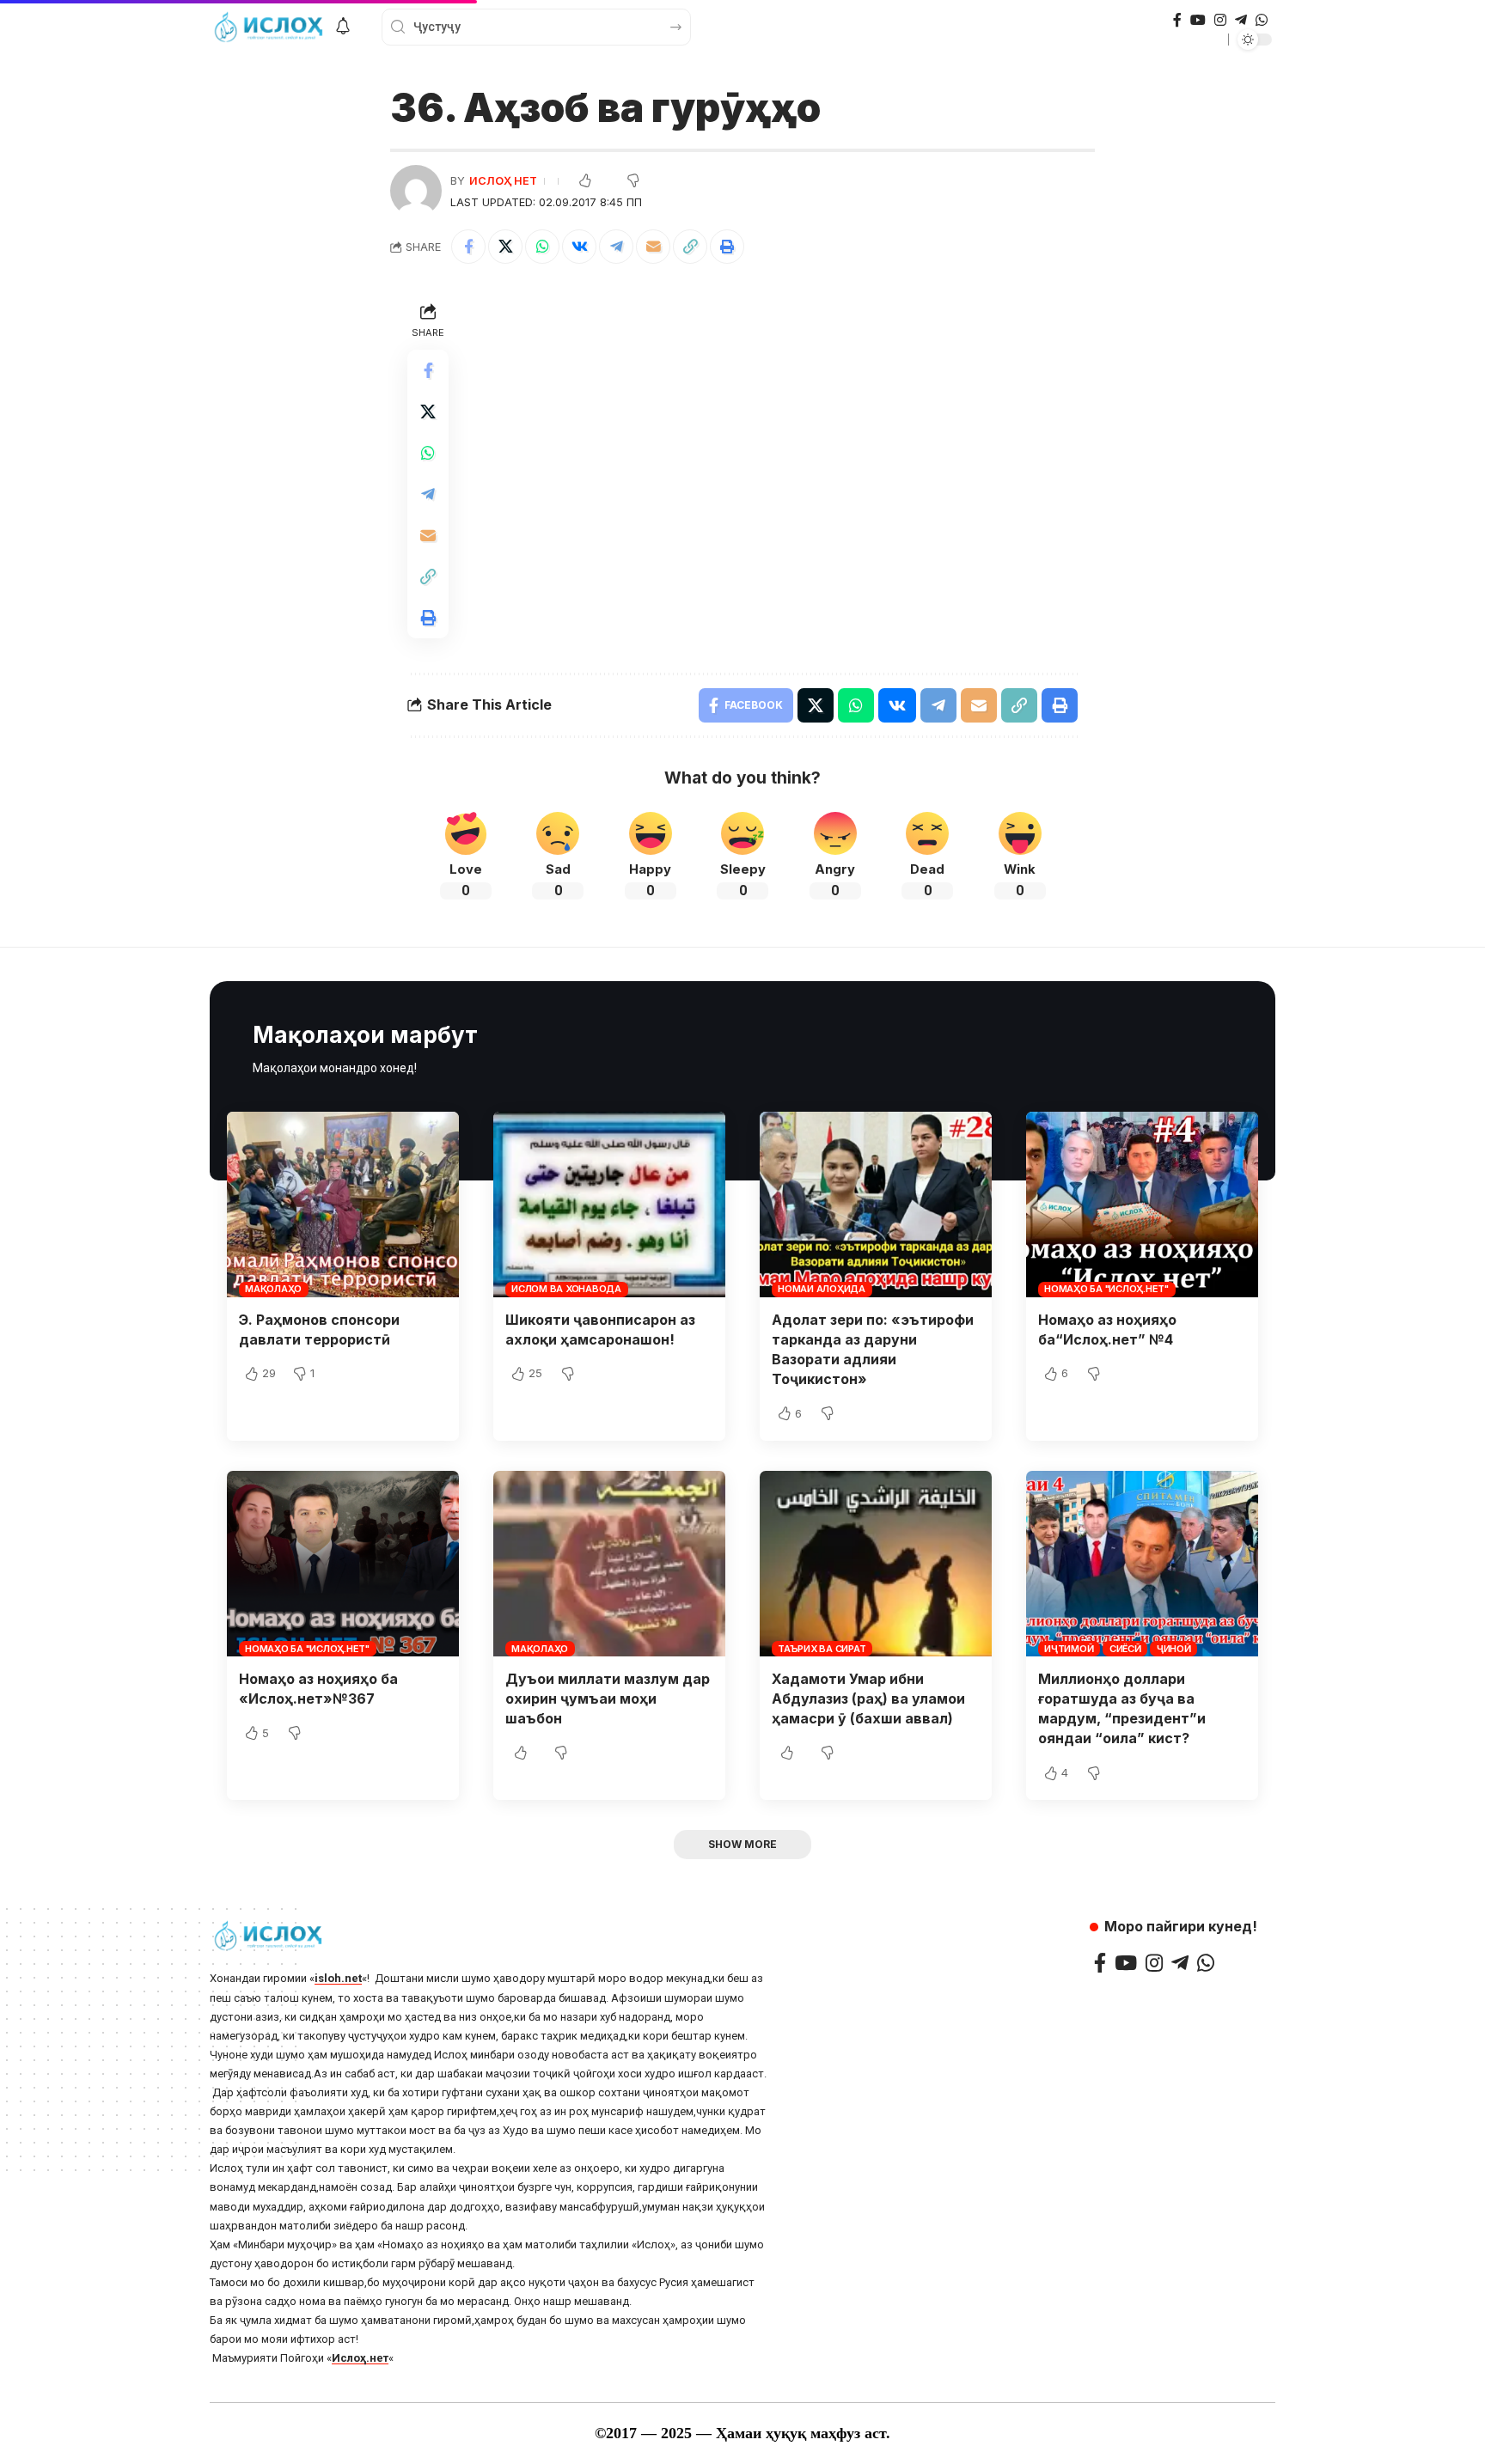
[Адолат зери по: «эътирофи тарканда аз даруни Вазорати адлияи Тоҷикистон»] (876, 1205)
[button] (690, 247)
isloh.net (338, 1978)
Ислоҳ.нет (360, 2358)
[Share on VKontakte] (579, 247)
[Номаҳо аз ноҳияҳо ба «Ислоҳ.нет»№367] (343, 1564)
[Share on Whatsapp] (542, 247)
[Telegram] (1241, 20)
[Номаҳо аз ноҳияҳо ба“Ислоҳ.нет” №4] (1142, 1205)
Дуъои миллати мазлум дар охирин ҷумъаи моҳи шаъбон (608, 1699)
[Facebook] (1177, 20)
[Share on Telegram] (616, 247)
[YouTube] (1198, 20)
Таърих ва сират (822, 1649)
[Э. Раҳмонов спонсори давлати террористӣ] (343, 1205)
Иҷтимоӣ (1069, 1649)
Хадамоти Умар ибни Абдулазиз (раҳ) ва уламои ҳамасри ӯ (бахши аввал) (868, 1699)
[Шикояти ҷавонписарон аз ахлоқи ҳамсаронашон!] (609, 1205)
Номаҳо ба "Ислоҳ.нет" (1106, 1289)
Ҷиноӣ (1174, 1649)
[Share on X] (505, 247)
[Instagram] (1220, 20)
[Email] (653, 247)
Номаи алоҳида (822, 1289)
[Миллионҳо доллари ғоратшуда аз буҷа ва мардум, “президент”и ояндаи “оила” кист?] (1142, 1564)
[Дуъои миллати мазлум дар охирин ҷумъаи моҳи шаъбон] (609, 1564)
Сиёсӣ (1125, 1649)
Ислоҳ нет (503, 181)
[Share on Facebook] (468, 247)
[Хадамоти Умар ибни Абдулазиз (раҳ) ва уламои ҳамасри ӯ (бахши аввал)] (876, 1564)
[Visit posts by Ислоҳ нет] (416, 191)
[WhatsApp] (1262, 20)
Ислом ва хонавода (566, 1289)
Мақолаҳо (273, 1289)
